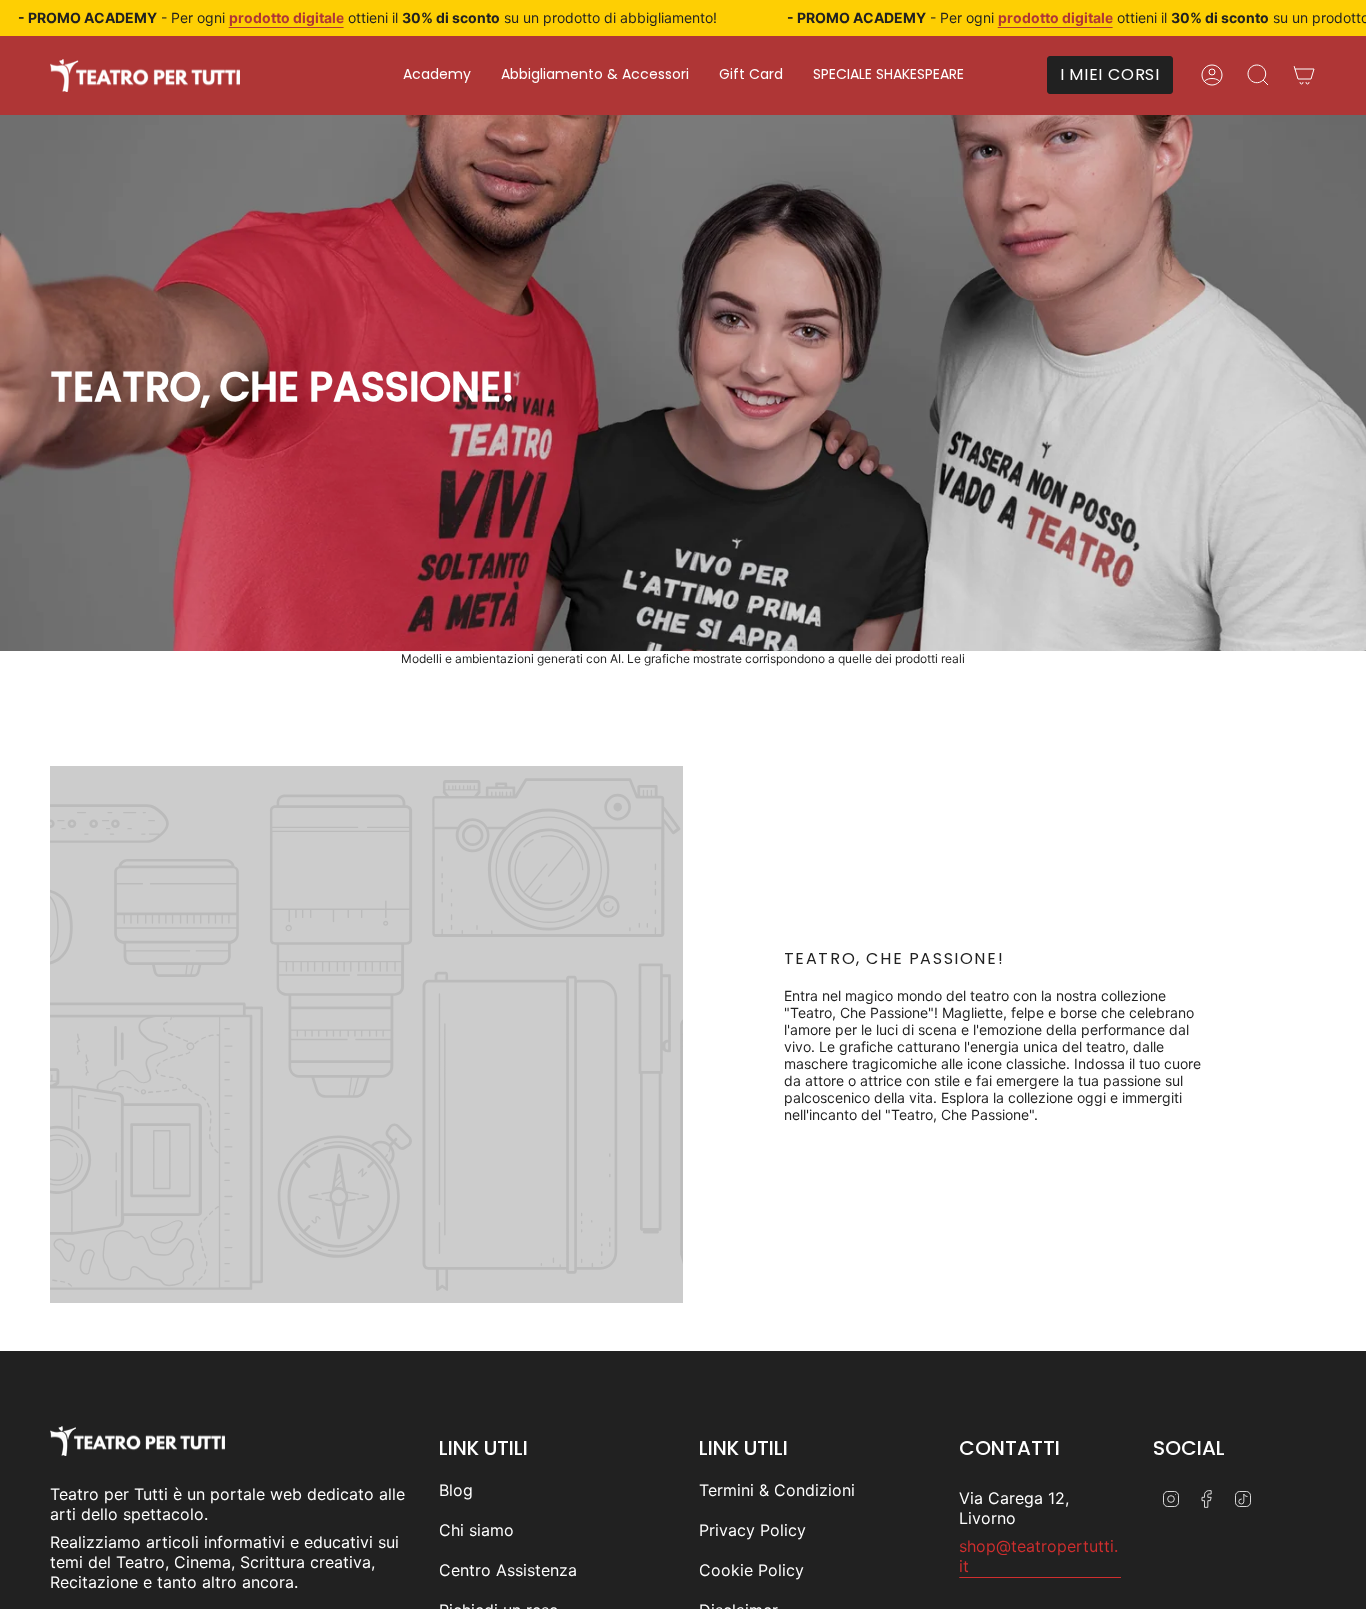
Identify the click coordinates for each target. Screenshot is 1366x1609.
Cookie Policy (751, 1570)
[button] (437, 75)
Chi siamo (476, 1530)
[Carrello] (1304, 75)
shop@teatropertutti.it (1038, 1556)
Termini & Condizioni (777, 1490)
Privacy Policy (752, 1530)
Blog (456, 1490)
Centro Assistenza (508, 1570)
